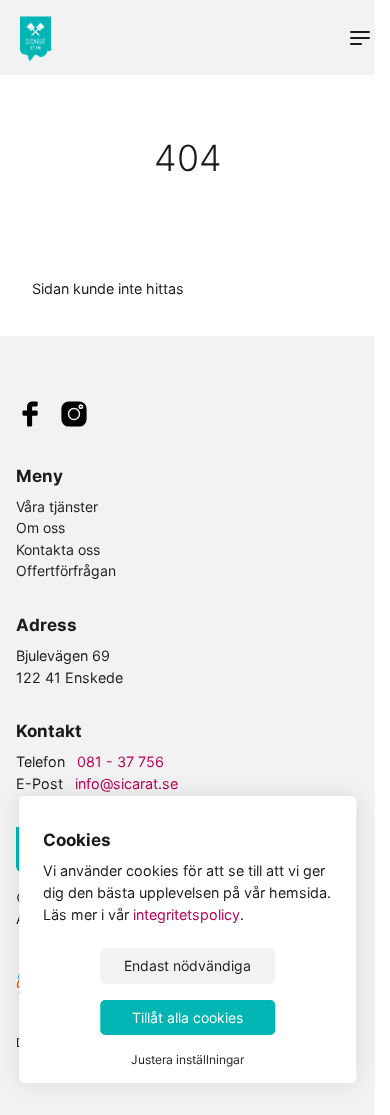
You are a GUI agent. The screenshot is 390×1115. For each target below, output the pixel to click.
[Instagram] (74, 416)
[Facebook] (30, 416)
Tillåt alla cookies (187, 1017)
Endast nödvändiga (187, 965)
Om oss (40, 527)
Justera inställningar (187, 1059)
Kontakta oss (58, 549)
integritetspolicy (186, 914)
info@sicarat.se (126, 783)
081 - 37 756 (120, 761)
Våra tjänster (57, 506)
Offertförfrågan (66, 570)
